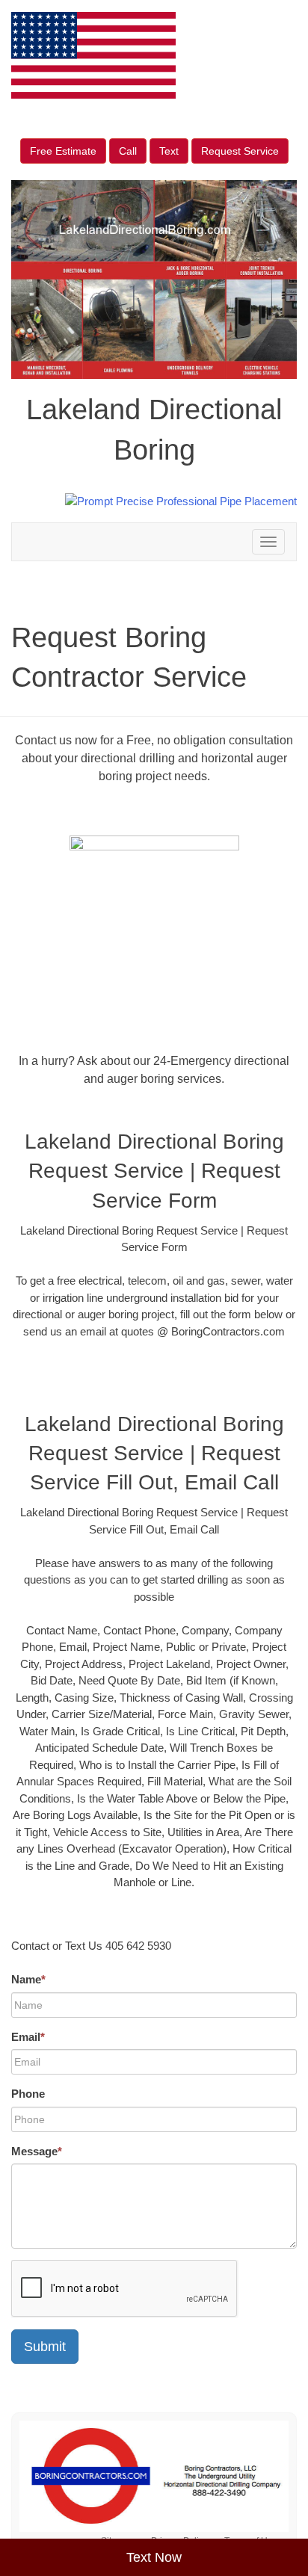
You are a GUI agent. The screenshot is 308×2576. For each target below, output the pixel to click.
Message (37, 2151)
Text (169, 151)
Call (128, 151)
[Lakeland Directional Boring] (154, 2476)
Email (28, 2037)
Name (28, 1979)
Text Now (154, 2557)
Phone (28, 2094)
